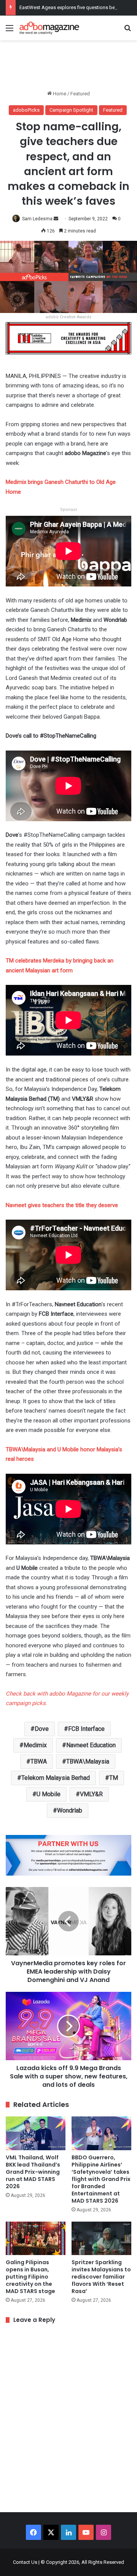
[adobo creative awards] (68, 338)
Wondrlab (70, 1810)
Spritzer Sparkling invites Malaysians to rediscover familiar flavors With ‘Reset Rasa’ (101, 2277)
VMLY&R (91, 1794)
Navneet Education (91, 1745)
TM (114, 1778)
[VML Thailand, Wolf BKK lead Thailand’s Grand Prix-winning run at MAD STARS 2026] (36, 2133)
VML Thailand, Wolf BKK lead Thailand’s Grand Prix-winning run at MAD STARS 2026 (33, 2172)
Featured (80, 94)
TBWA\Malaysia (88, 1761)
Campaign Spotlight (71, 110)
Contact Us (25, 2562)
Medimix (35, 1745)
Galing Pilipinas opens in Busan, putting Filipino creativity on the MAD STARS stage (30, 2277)
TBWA (39, 1761)
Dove (42, 1729)
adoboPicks (26, 110)
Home (59, 94)
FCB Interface (86, 1729)
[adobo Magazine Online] (49, 28)
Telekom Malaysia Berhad (56, 1778)
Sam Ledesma (37, 219)
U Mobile (49, 1794)
